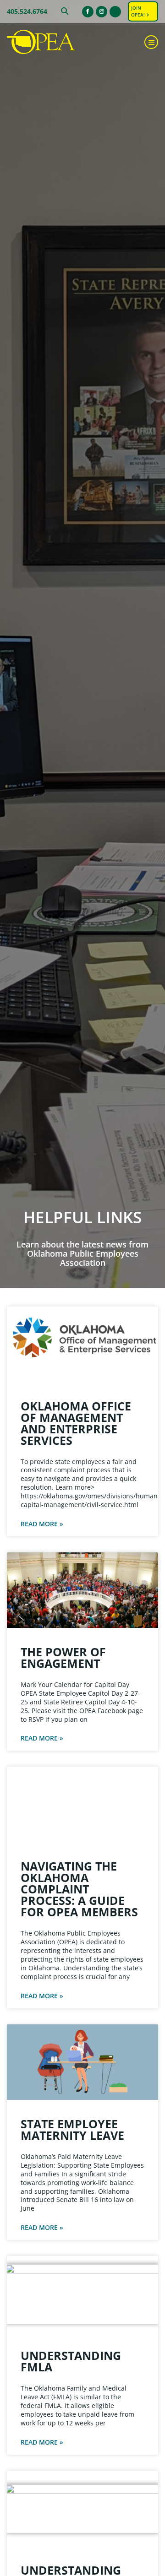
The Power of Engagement (63, 1657)
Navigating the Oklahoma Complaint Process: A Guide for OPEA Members (79, 1889)
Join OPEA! (139, 11)
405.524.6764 (27, 11)
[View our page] (115, 12)
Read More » (42, 1524)
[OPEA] (53, 42)
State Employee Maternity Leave (72, 2129)
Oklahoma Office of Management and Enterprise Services (76, 1423)
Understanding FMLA (71, 2361)
